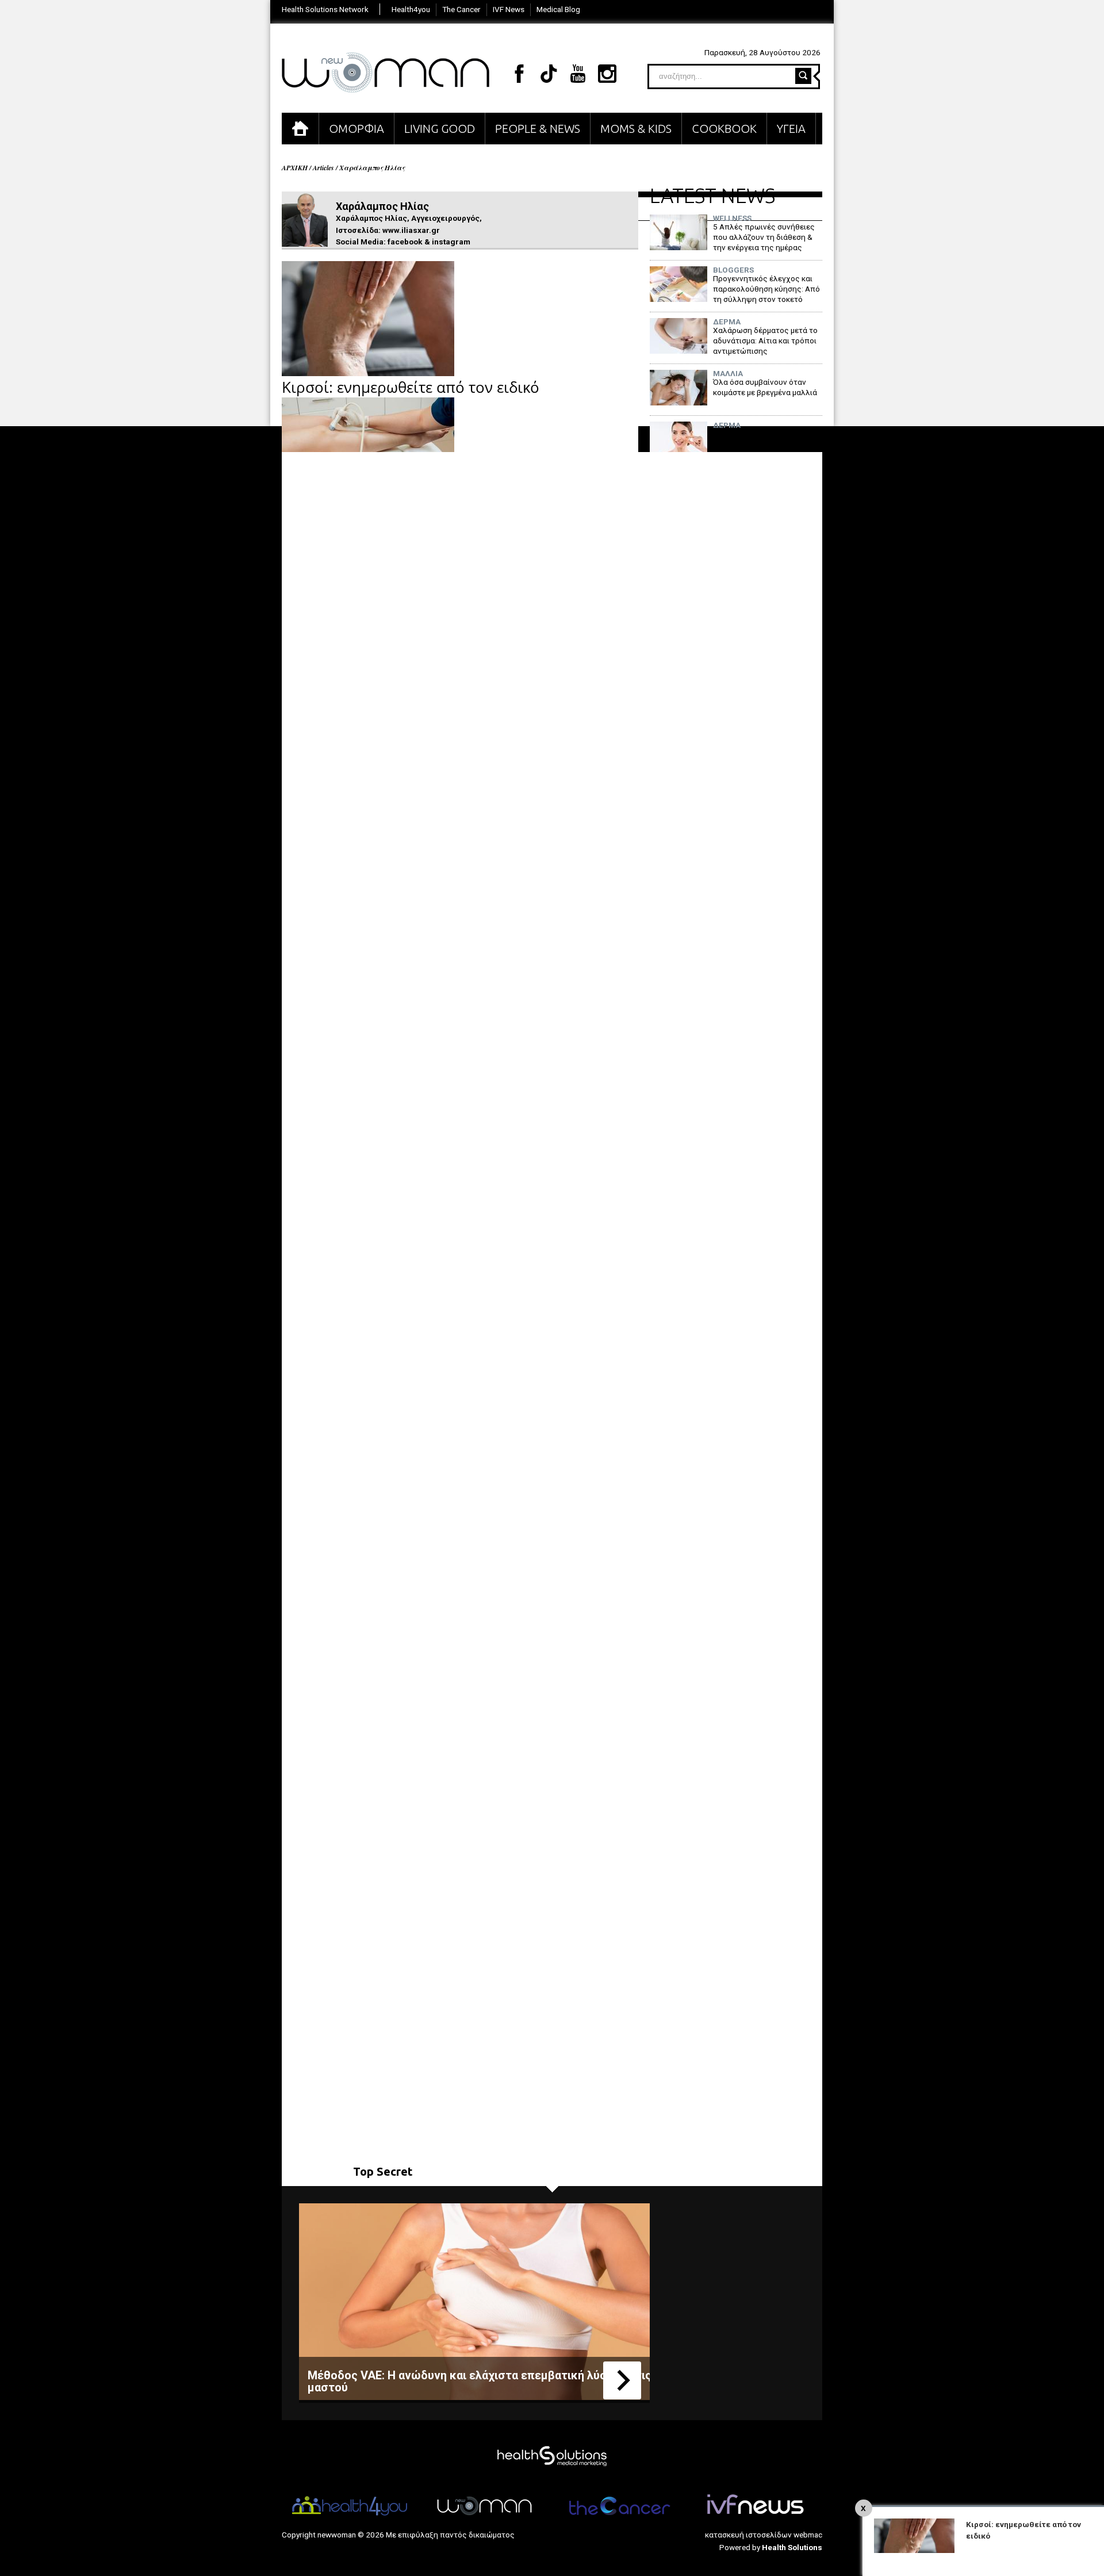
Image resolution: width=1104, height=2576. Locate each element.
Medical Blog (558, 9)
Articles (323, 168)
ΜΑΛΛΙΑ (728, 374)
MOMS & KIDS (636, 129)
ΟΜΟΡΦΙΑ (356, 129)
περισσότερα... (622, 2380)
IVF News (509, 9)
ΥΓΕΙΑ (791, 129)
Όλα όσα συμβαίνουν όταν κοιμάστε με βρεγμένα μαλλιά (765, 387)
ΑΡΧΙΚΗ (300, 129)
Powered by (771, 2547)
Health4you (411, 9)
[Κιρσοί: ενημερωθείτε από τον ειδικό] (368, 373)
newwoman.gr (386, 72)
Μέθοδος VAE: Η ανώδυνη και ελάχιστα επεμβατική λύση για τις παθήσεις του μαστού (517, 2381)
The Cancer (461, 9)
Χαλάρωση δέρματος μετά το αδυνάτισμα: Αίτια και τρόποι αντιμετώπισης (765, 340)
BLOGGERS (733, 270)
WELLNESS (732, 219)
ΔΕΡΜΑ (727, 322)
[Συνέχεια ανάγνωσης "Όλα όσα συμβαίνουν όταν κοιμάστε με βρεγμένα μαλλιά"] (678, 403)
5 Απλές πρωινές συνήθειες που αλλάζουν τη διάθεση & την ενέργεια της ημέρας (764, 237)
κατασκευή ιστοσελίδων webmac (764, 2535)
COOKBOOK (724, 129)
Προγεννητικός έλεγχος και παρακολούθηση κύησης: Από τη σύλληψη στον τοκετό (766, 288)
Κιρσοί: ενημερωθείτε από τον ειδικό (411, 387)
